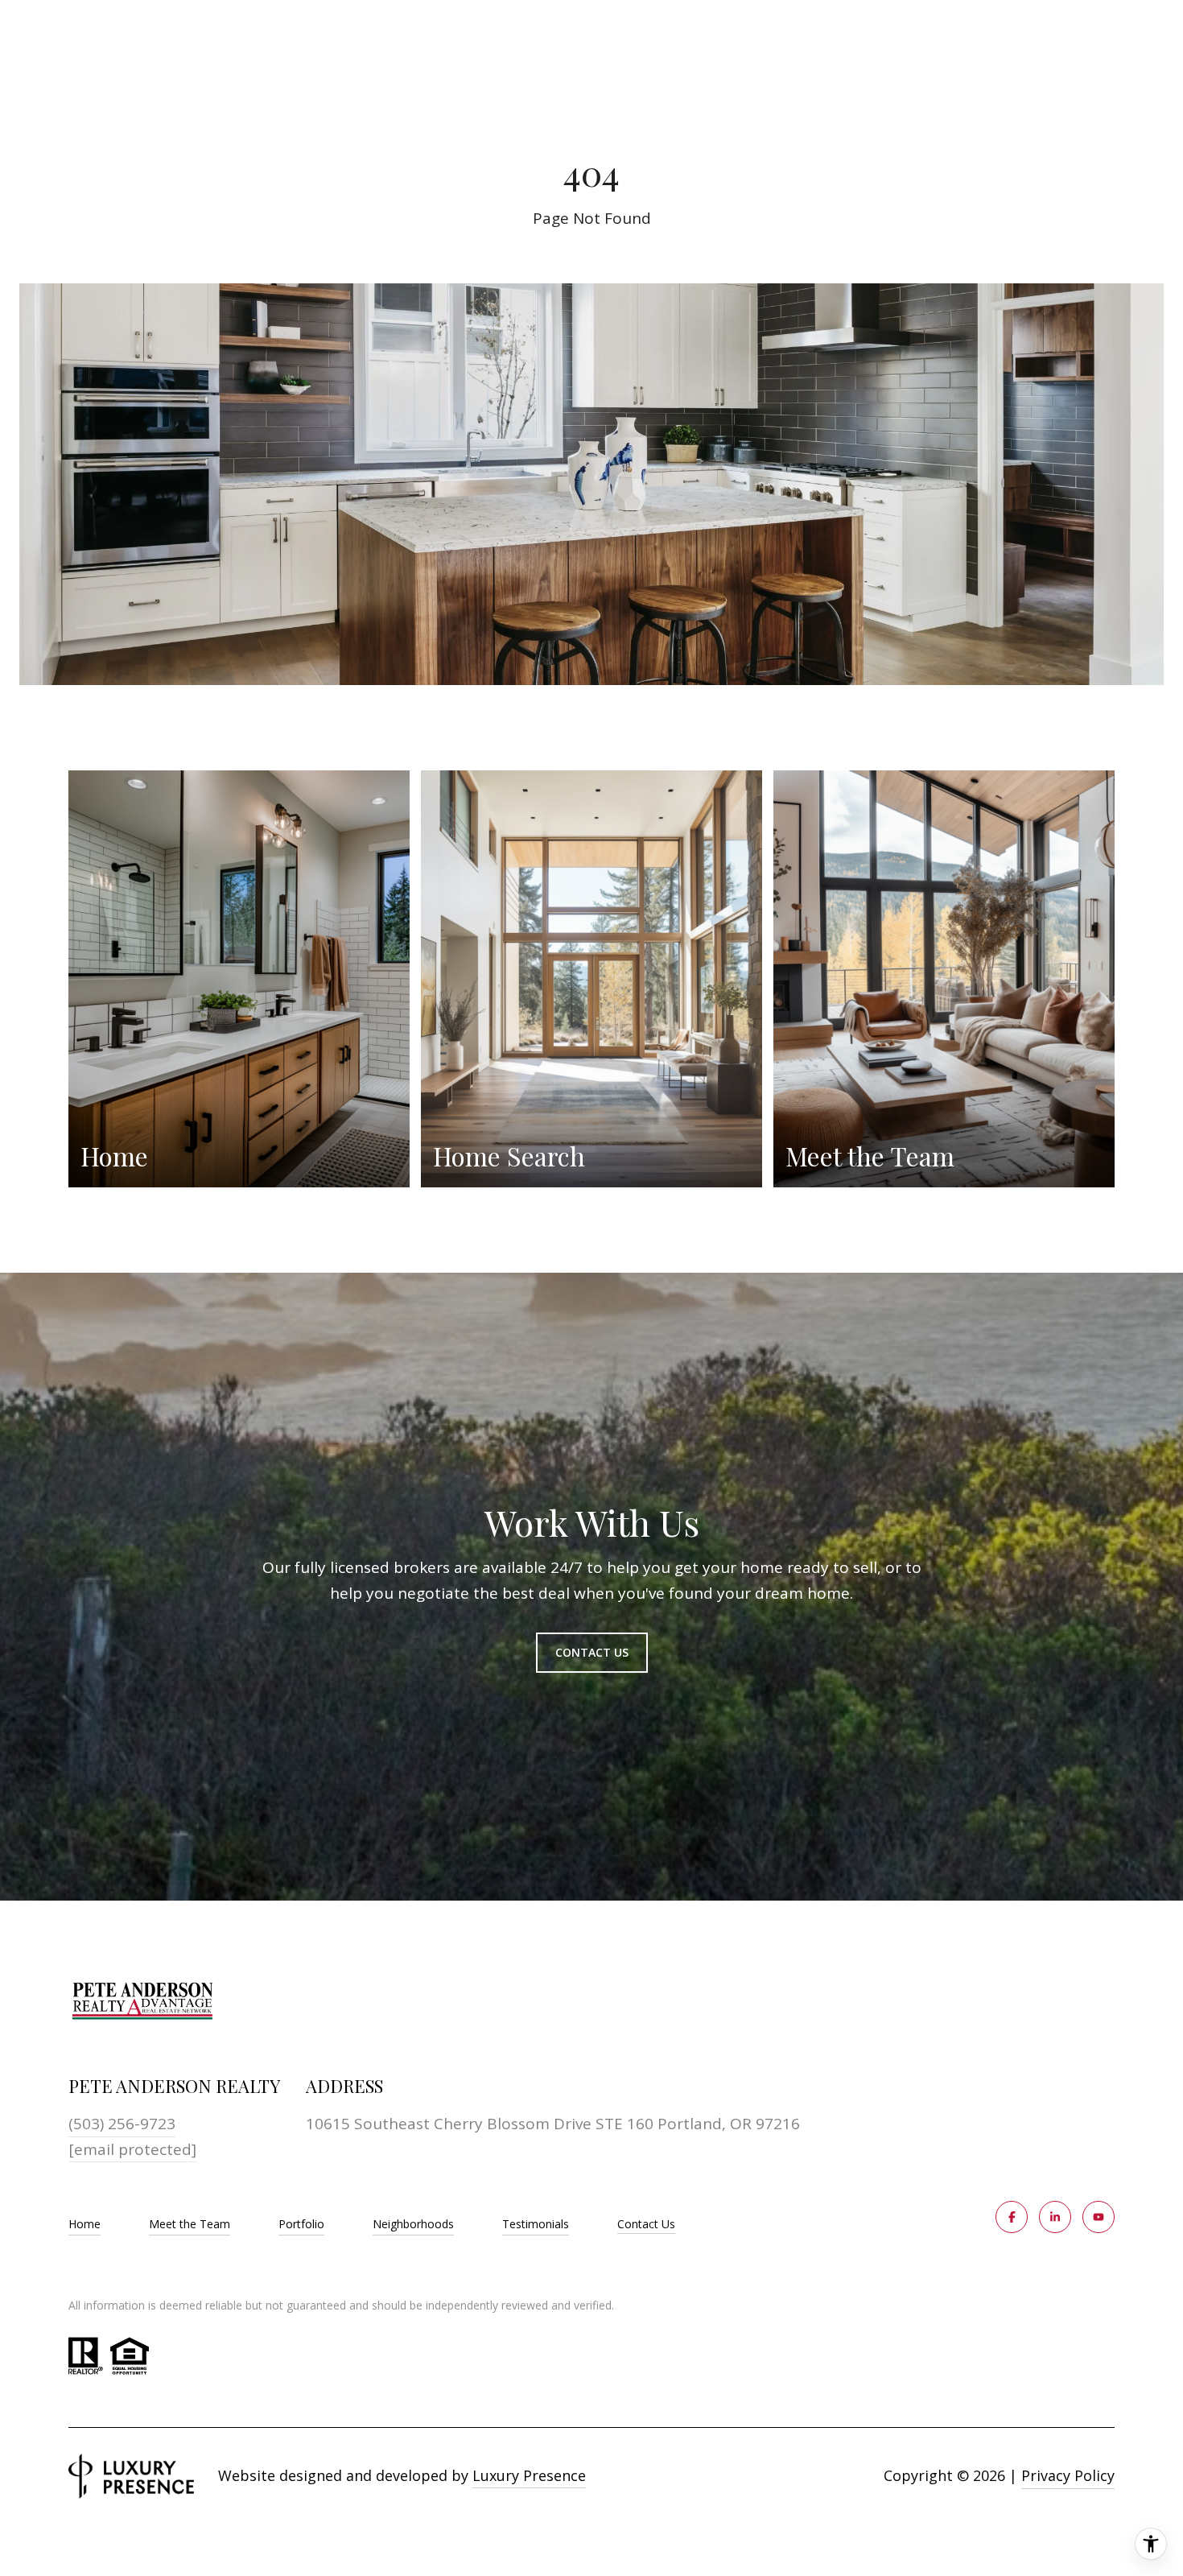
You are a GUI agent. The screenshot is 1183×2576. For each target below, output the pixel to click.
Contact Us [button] (592, 1652)
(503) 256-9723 (122, 2124)
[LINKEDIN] (1055, 2217)
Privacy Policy (1068, 2475)
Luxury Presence (529, 2475)
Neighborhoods (413, 2224)
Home (84, 2224)
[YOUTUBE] (1098, 2217)
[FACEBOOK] (1012, 2217)
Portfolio (301, 2224)
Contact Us (646, 2225)
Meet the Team (190, 2224)
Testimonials (536, 2224)
